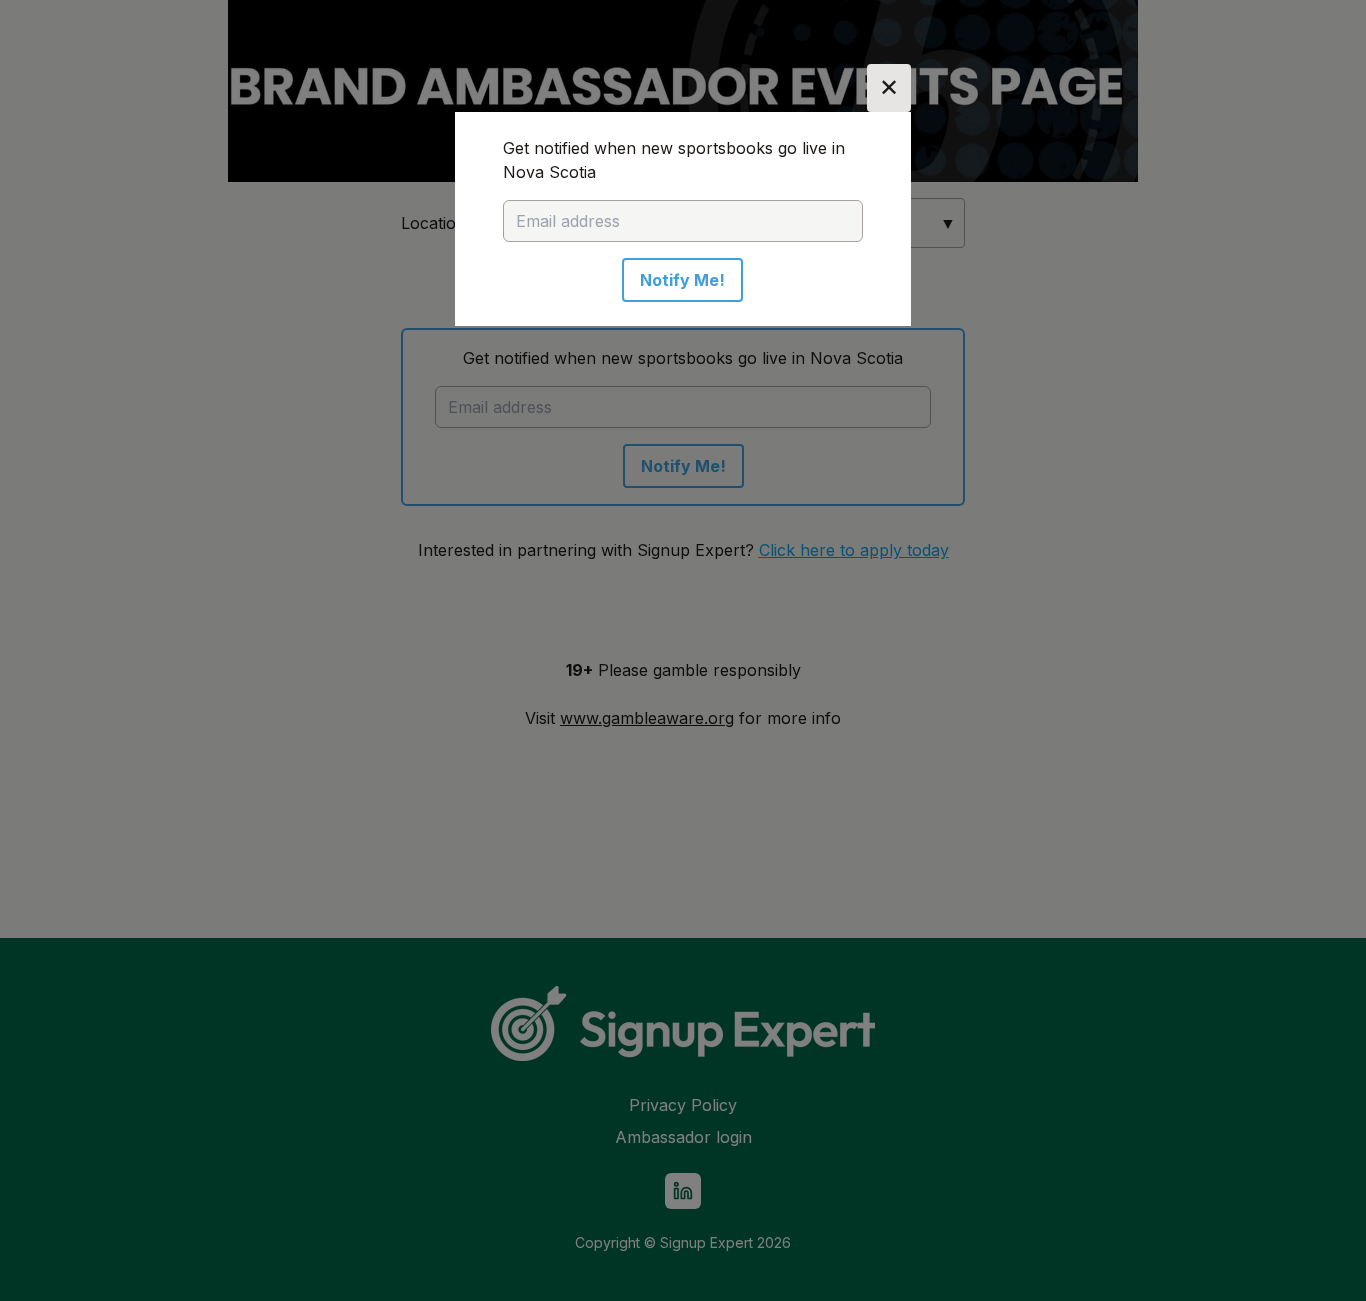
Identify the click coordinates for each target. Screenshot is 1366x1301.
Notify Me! (682, 280)
